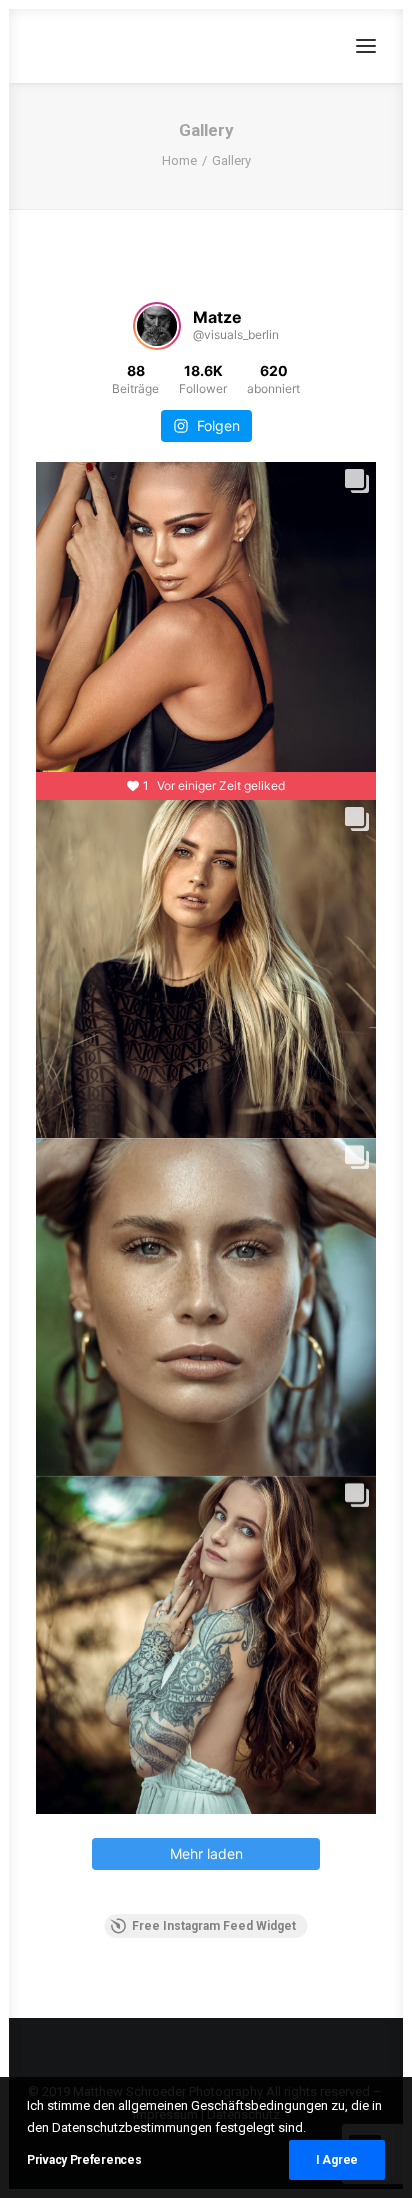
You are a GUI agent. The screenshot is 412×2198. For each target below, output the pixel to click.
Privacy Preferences (84, 2160)
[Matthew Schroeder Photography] (141, 46)
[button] (366, 46)
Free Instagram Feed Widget (214, 1926)
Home (179, 160)
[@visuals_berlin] (157, 326)
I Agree (337, 2160)
